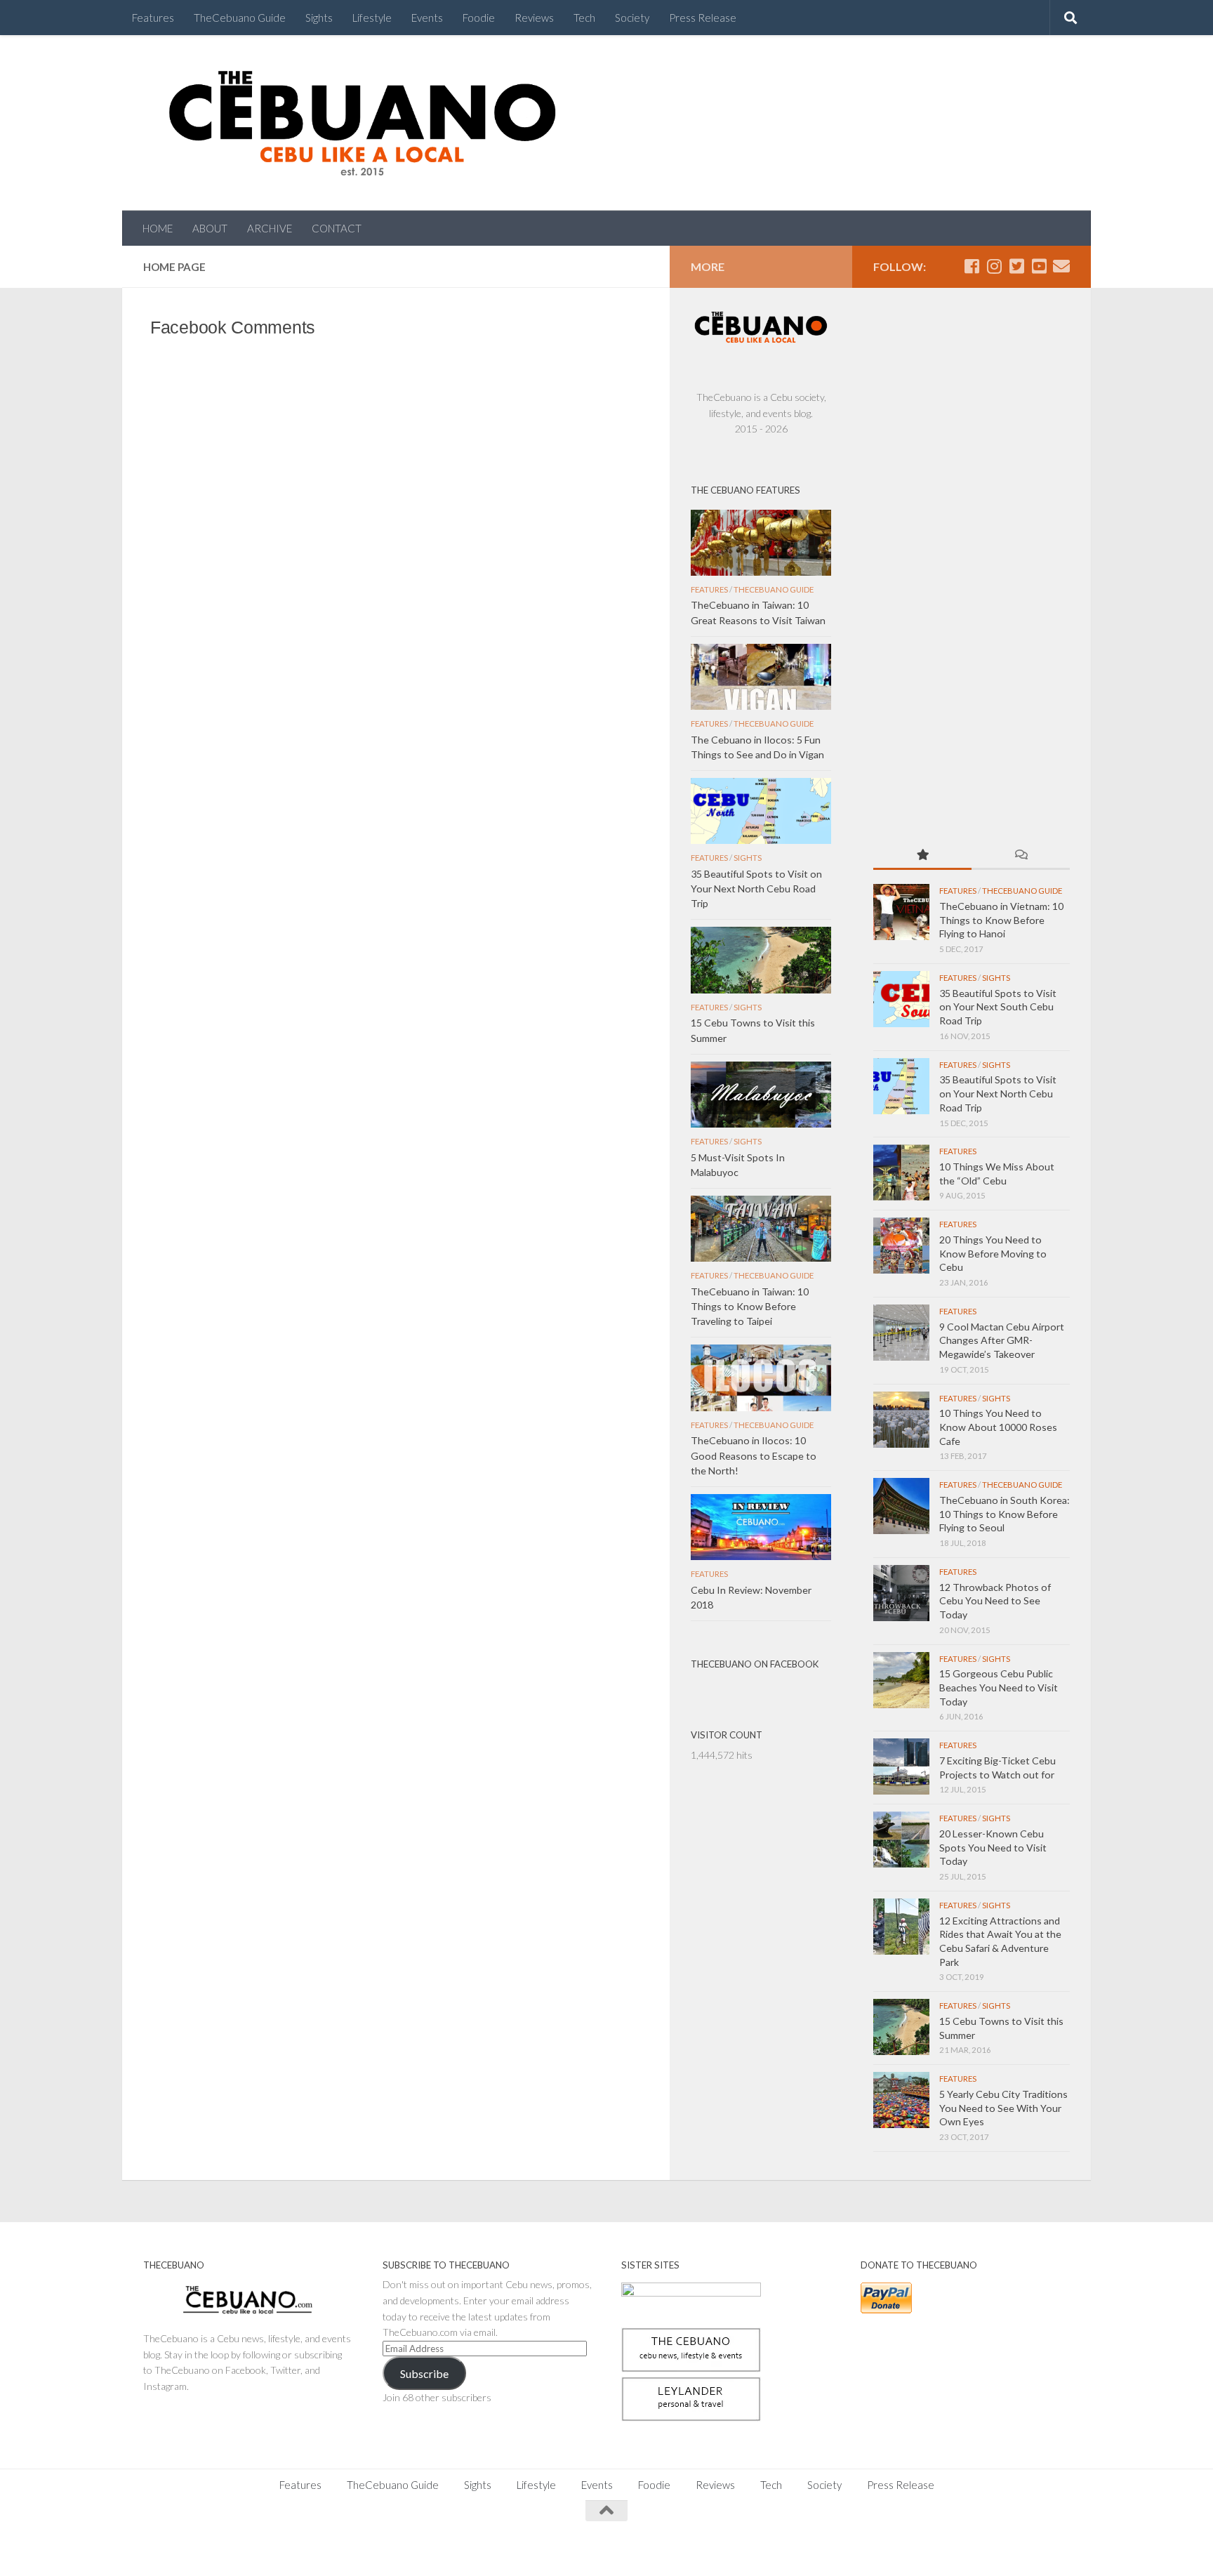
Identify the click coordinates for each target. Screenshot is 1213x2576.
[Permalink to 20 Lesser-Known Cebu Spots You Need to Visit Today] (901, 1839)
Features (153, 18)
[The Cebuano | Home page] (362, 123)
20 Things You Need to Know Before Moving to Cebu (993, 1253)
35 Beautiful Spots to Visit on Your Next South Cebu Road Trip (998, 1007)
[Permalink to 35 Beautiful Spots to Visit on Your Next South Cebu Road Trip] (901, 999)
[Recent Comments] (1021, 856)
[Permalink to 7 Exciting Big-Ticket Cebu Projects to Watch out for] (901, 1766)
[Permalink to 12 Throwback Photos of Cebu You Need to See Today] (901, 1593)
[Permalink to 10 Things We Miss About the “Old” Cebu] (901, 1173)
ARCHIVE (270, 228)
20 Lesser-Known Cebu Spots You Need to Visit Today (993, 1847)
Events (427, 18)
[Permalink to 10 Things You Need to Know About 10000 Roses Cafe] (901, 1420)
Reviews (534, 18)
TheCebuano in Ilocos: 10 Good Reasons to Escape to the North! (754, 1455)
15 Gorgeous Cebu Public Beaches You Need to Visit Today (999, 1687)
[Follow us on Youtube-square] (1039, 266)
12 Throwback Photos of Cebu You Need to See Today (995, 1601)
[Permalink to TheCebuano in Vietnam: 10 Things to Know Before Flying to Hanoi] (901, 912)
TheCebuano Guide (240, 18)
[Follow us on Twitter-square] (1016, 266)
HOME (158, 228)
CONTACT (337, 228)
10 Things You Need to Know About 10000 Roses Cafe (998, 1427)
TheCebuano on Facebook (755, 1664)
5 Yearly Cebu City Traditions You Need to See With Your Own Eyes (1003, 2108)
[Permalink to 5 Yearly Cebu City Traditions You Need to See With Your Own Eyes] (901, 2100)
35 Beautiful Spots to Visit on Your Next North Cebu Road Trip (998, 1093)
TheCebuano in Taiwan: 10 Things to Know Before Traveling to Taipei (750, 1306)
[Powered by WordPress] (192, 2548)
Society (632, 18)
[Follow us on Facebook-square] (972, 266)
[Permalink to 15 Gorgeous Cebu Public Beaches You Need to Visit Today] (901, 1680)
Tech (584, 18)
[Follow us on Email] (1061, 266)
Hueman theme (299, 2548)
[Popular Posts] (922, 856)
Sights (319, 18)
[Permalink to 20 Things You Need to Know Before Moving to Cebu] (901, 1246)
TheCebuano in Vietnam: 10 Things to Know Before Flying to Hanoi (1001, 920)
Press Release (703, 18)
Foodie (479, 18)
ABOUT (210, 228)
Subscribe (424, 2373)
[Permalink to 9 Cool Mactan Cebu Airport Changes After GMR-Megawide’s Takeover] (901, 1333)
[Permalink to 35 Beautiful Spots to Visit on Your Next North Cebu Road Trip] (901, 1086)
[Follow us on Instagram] (994, 266)
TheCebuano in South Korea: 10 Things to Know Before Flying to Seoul (1005, 1514)
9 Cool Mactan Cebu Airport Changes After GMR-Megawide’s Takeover (1002, 1340)
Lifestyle (372, 18)
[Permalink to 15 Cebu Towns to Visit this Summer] (901, 2027)
